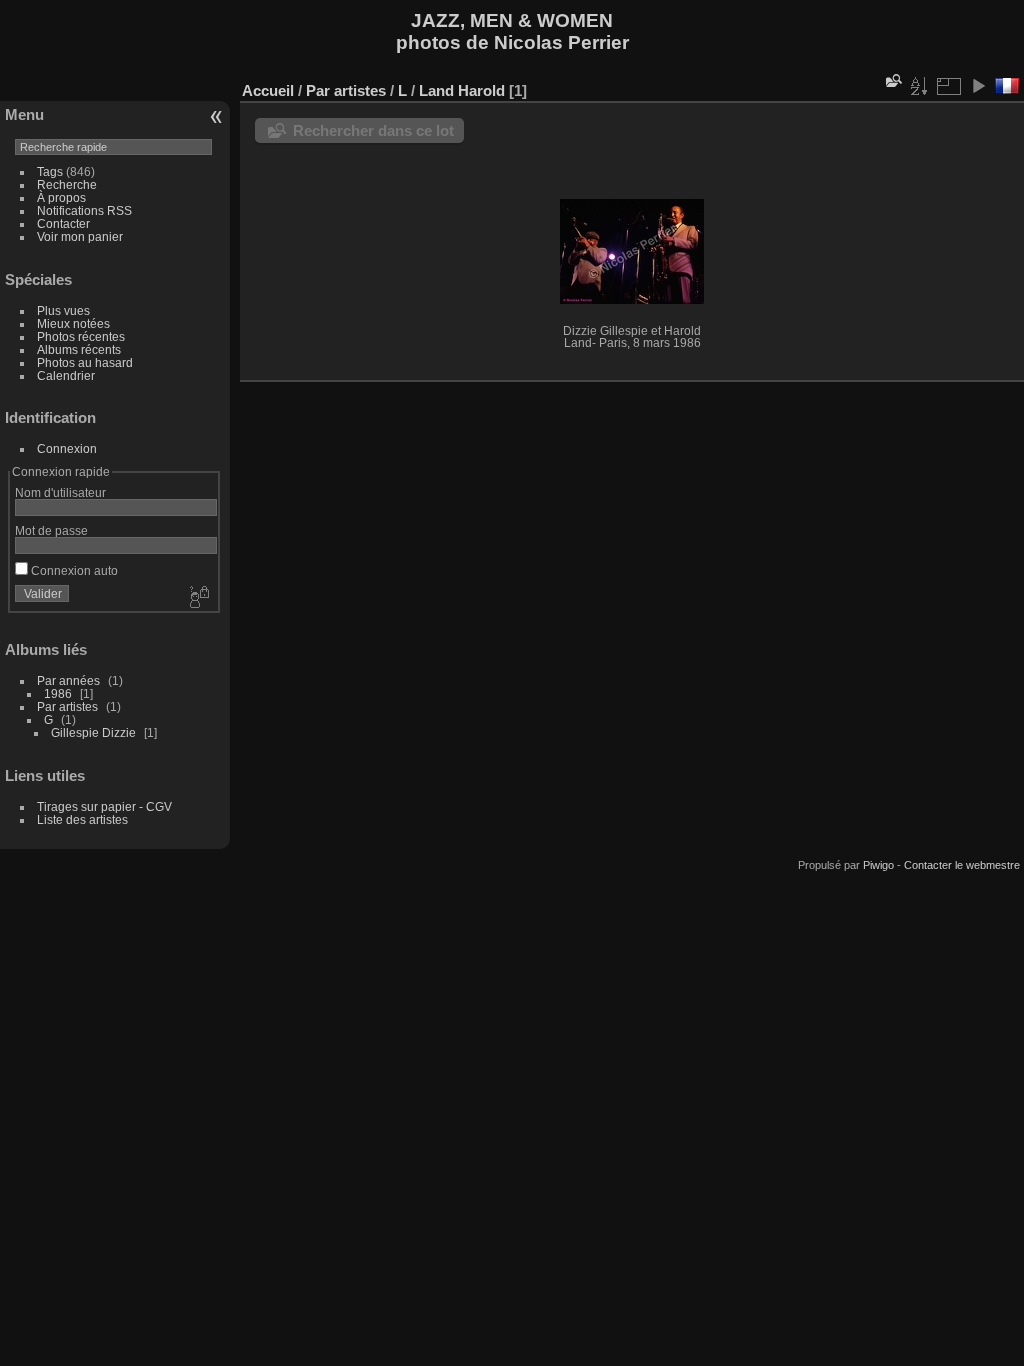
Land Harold (462, 90)
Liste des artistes (82, 819)
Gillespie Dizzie (93, 732)
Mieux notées (73, 323)
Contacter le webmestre (962, 865)
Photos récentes (81, 336)
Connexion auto (73, 570)
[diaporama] (978, 86)
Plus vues (63, 310)
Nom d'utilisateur (60, 492)
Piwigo (878, 865)
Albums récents (79, 349)
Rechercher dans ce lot (373, 130)
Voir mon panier (80, 236)
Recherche (67, 184)
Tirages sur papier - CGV (104, 806)
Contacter (63, 223)
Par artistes (67, 706)
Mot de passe (51, 530)
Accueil (268, 90)
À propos (61, 197)
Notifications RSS (84, 210)
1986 (58, 693)
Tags (50, 171)
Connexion (67, 448)
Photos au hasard (85, 362)
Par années (68, 680)
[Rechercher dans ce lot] (892, 80)
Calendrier (66, 375)
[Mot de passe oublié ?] (198, 598)
